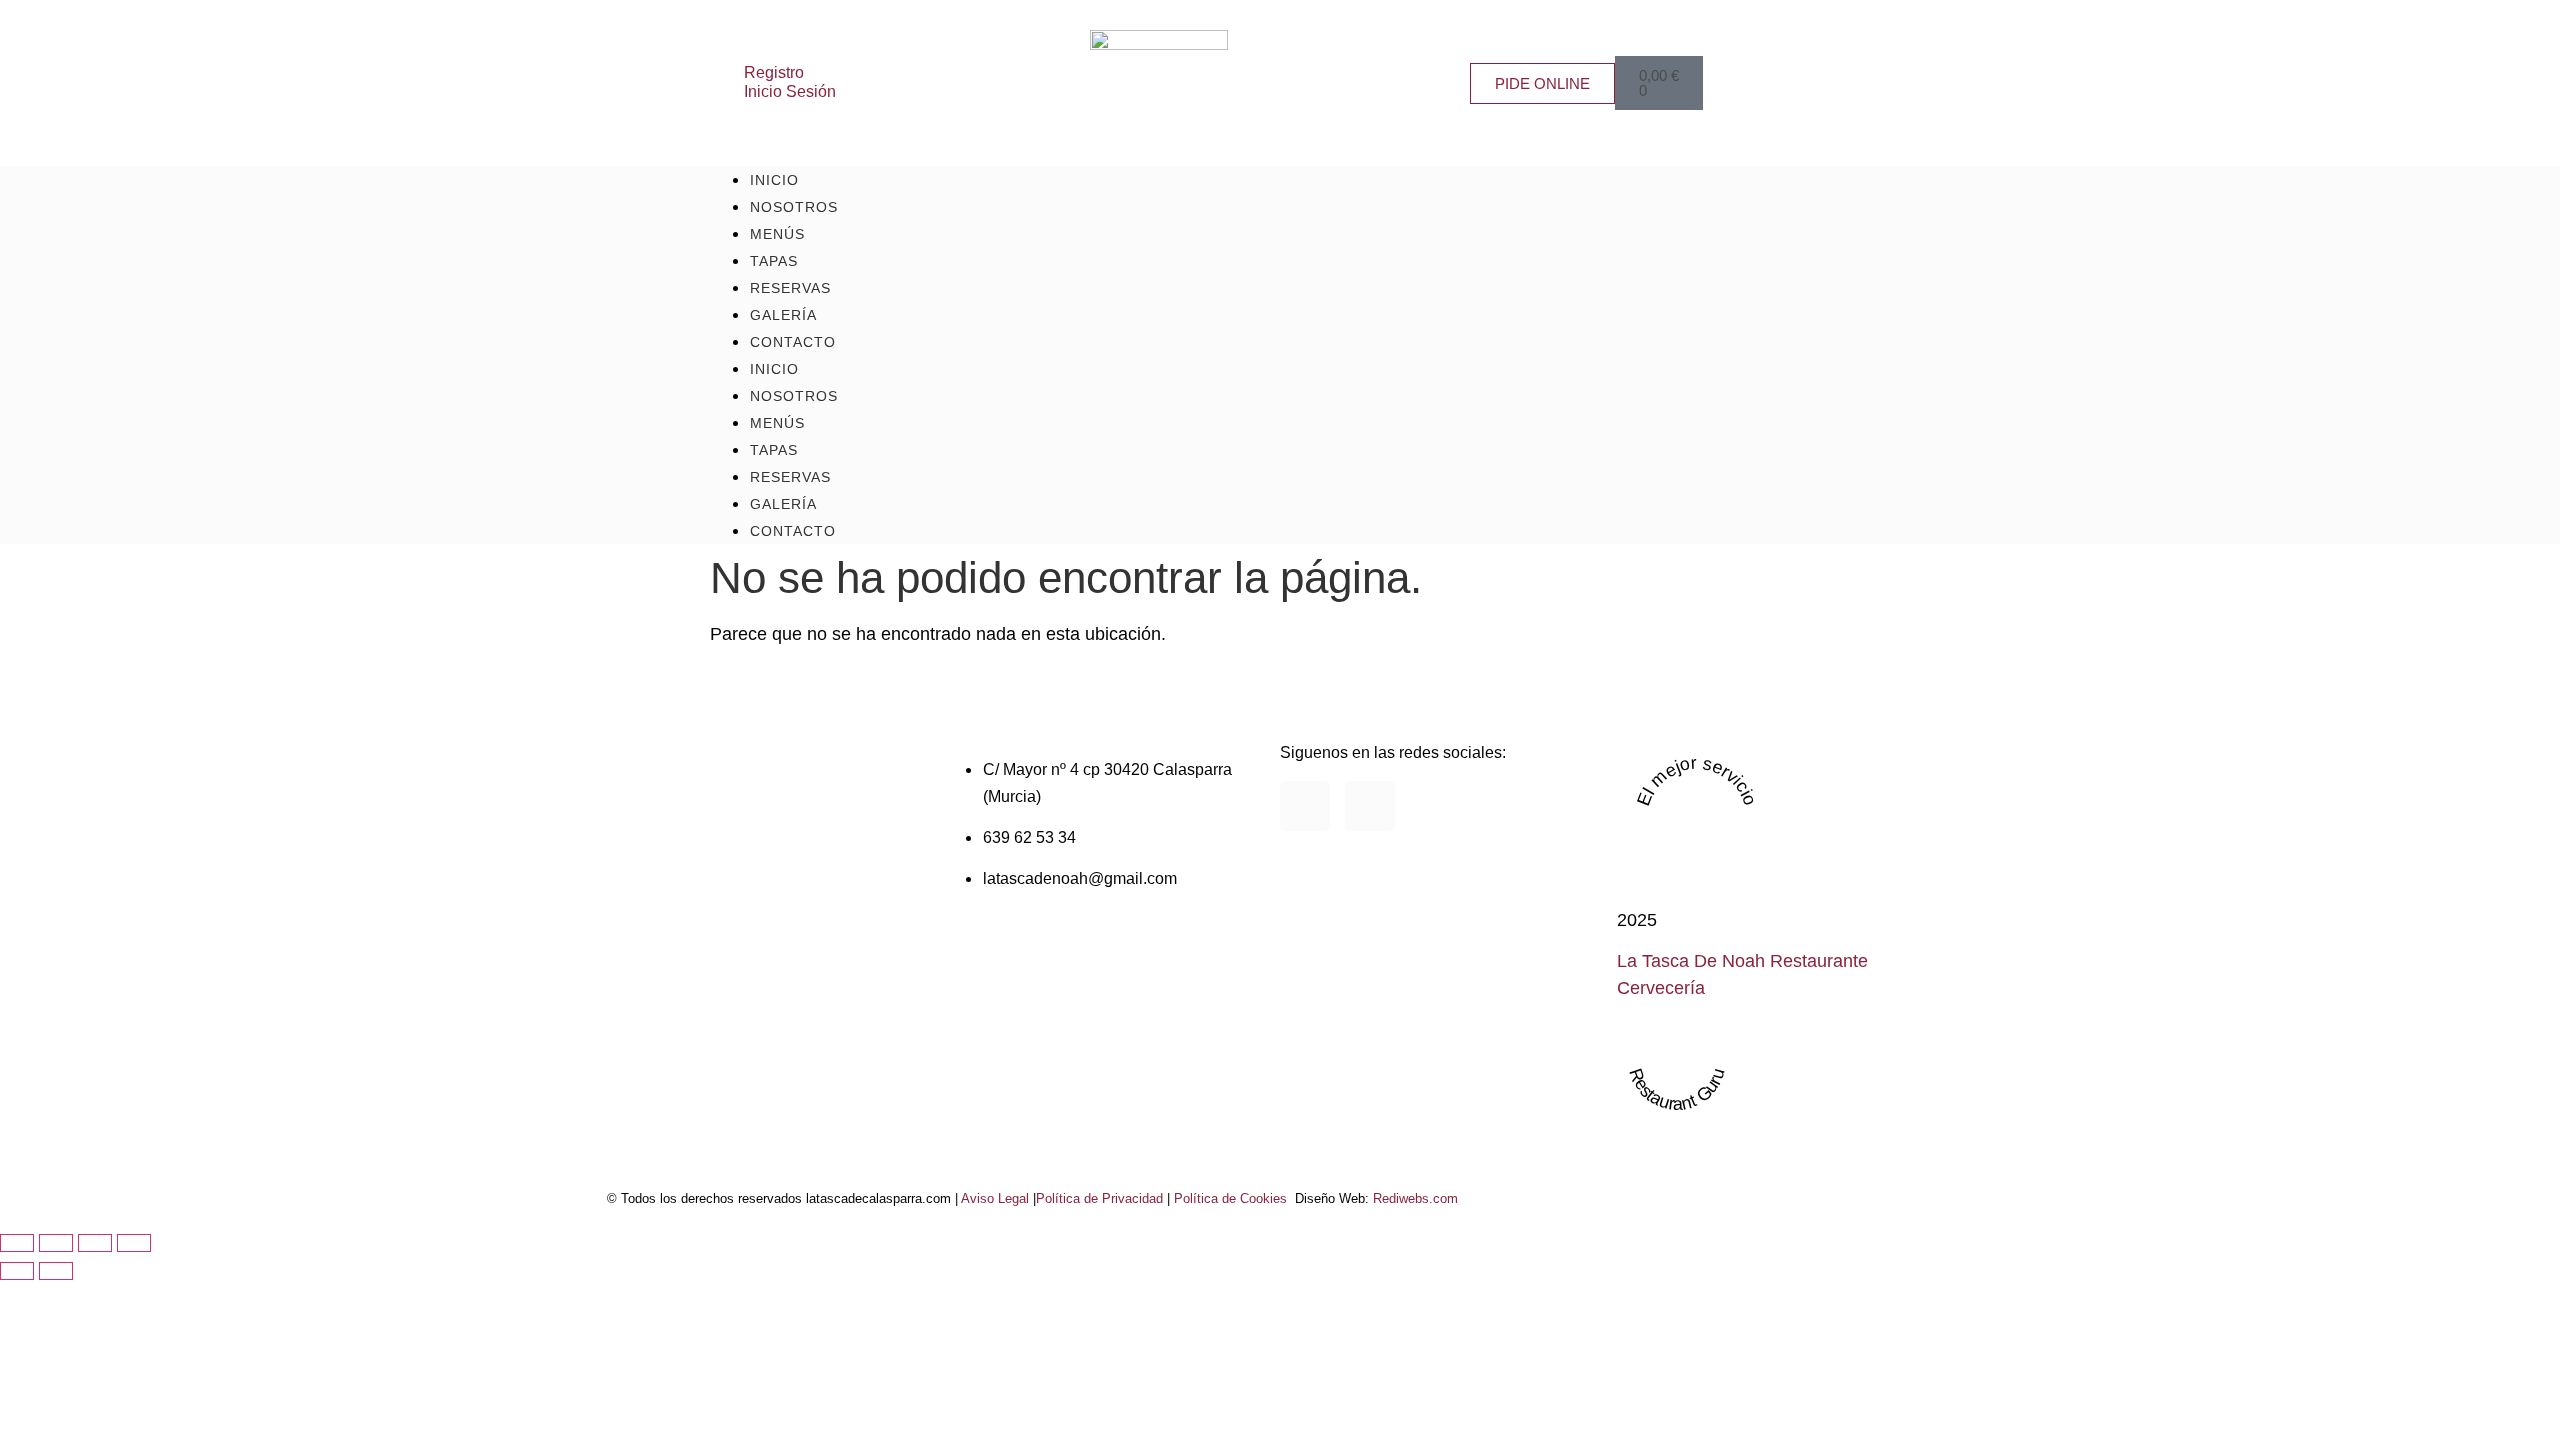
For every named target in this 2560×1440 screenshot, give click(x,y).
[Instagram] (1370, 806)
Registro (774, 72)
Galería (783, 504)
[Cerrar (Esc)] (134, 1243)
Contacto (793, 342)
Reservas (790, 477)
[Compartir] (95, 1243)
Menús (777, 423)
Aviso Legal (995, 1199)
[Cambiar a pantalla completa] (56, 1243)
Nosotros (794, 396)
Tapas (774, 450)
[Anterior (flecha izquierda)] (17, 1271)
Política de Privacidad (1099, 1199)
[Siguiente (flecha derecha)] (56, 1271)
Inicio (774, 369)
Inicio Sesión (790, 91)
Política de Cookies (1230, 1199)
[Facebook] (1305, 806)
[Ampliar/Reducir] (17, 1243)
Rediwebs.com (1415, 1199)
